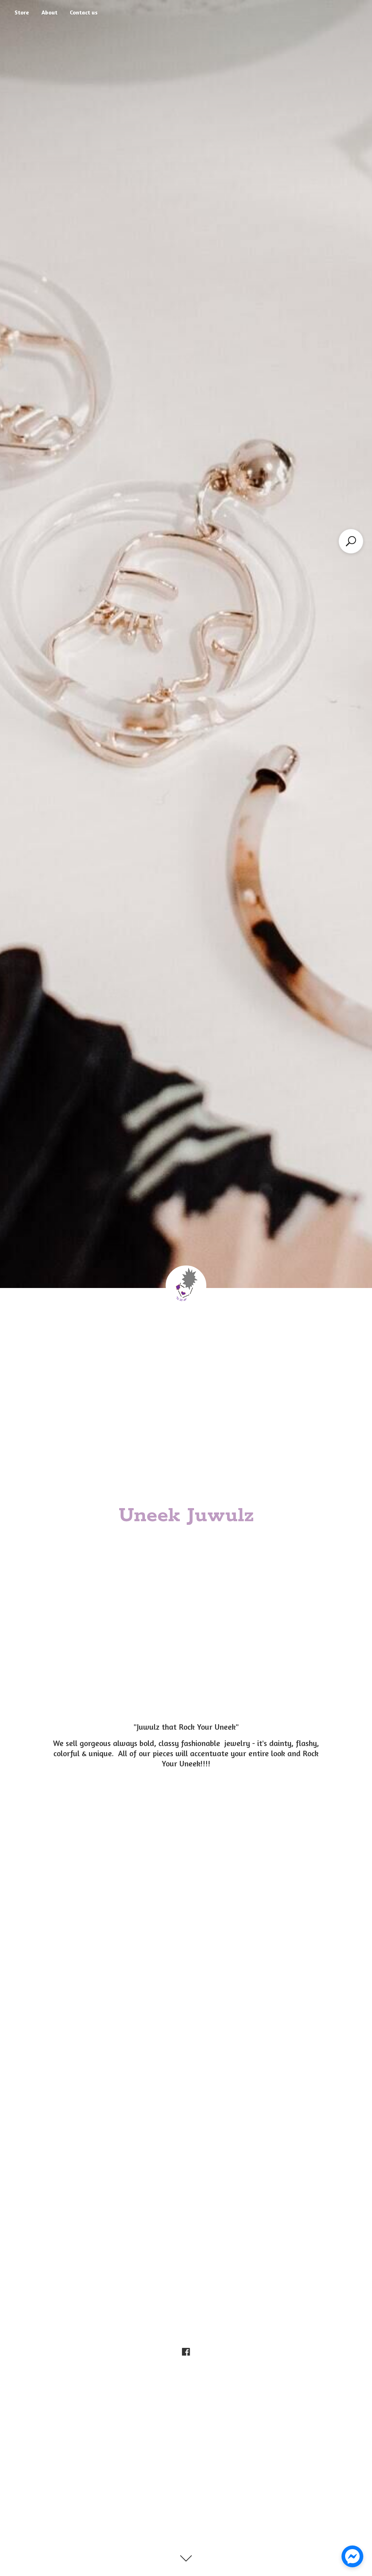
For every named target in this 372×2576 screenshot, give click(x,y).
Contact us (84, 12)
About (49, 12)
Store (22, 12)
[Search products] (351, 541)
